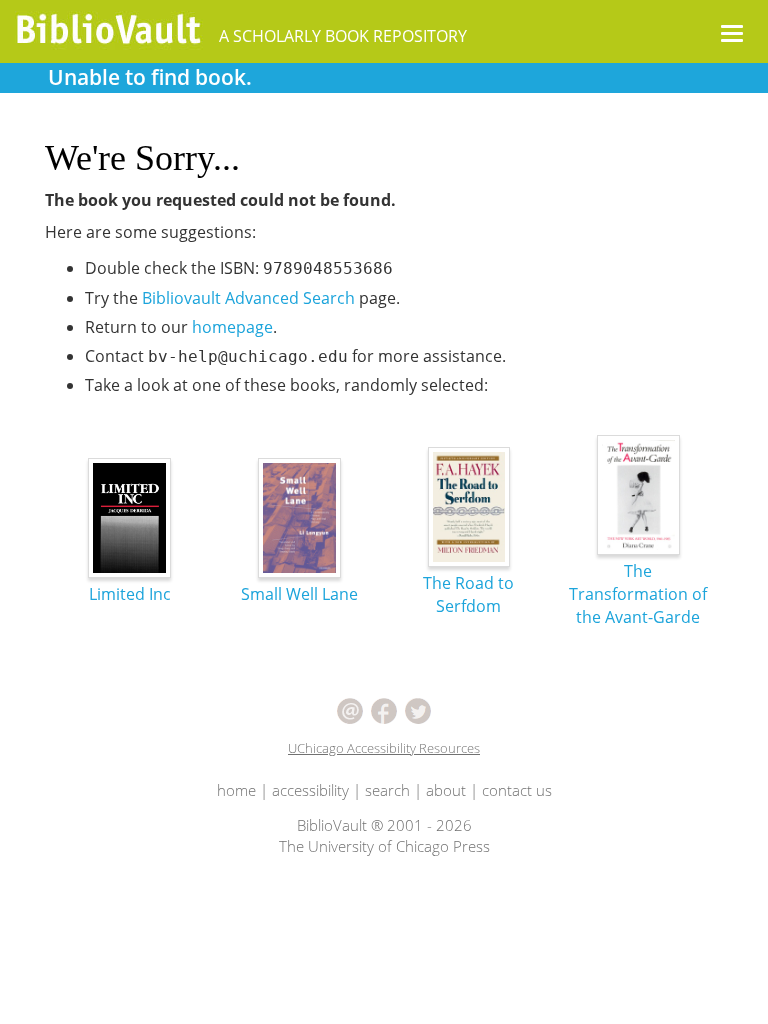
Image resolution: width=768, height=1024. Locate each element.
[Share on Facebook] (384, 709)
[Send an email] (350, 709)
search (387, 790)
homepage (232, 327)
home (236, 790)
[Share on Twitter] (418, 709)
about (446, 790)
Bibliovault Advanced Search (248, 298)
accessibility (310, 790)
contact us (517, 790)
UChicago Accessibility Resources (384, 748)
